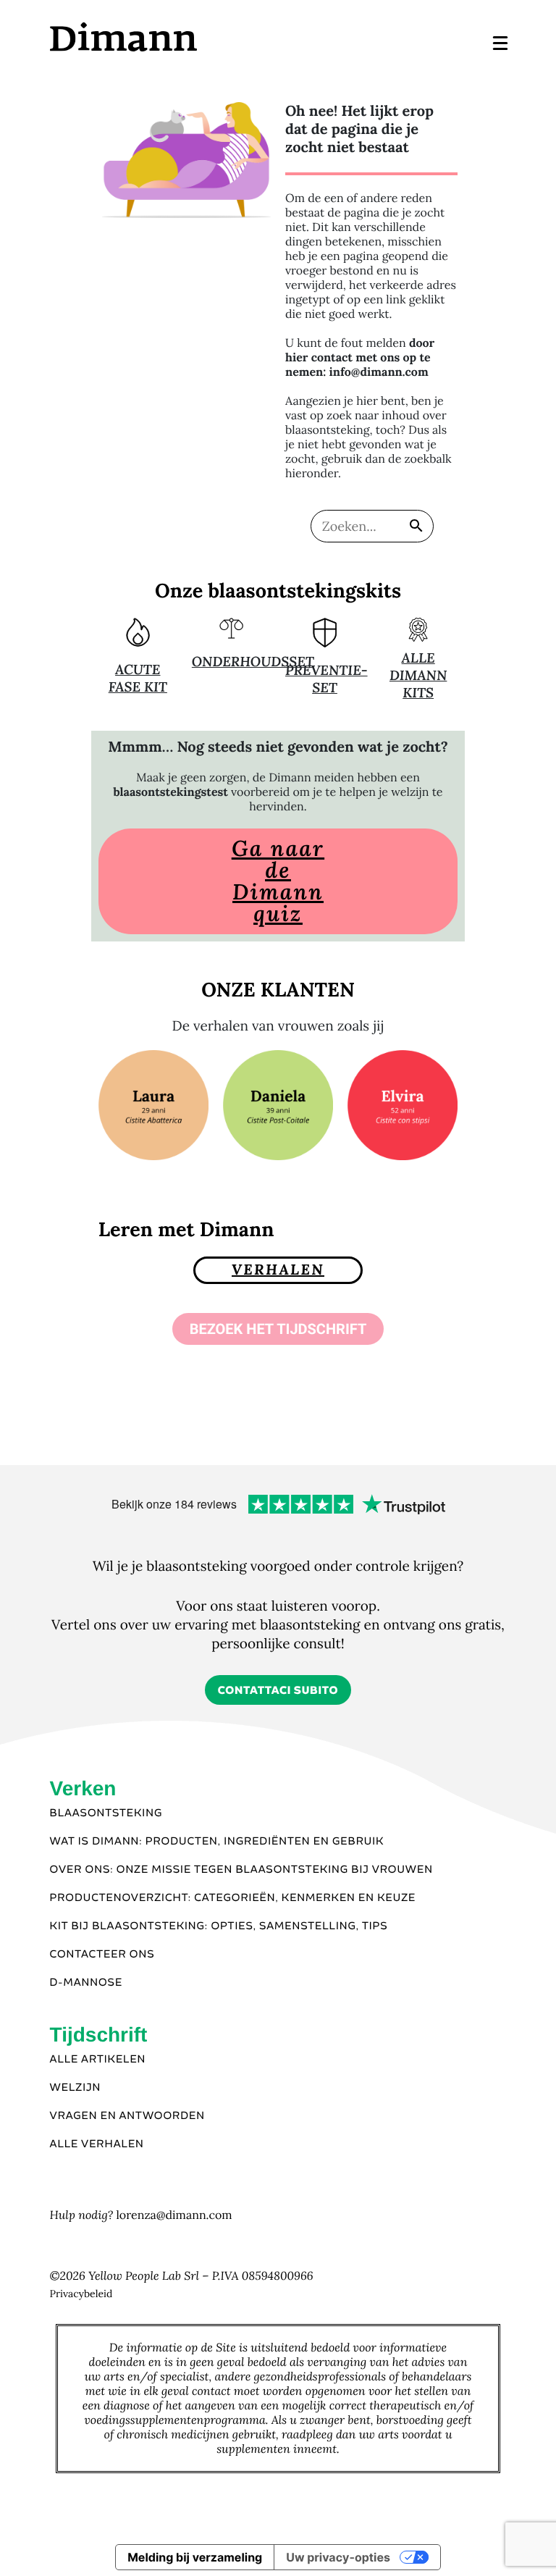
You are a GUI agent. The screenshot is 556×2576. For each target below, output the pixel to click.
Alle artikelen (98, 2060)
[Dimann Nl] (163, 37)
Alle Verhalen (97, 2144)
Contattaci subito (278, 1691)
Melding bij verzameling (195, 2557)
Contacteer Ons (102, 1955)
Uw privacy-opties (338, 2557)
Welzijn (76, 2088)
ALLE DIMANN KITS (418, 676)
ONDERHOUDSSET (253, 662)
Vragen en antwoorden (127, 2116)
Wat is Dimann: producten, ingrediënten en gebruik (217, 1842)
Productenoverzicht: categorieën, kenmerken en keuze (233, 1898)
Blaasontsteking (106, 1813)
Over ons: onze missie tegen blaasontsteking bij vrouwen (241, 1870)
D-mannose (87, 1983)
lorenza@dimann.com (174, 2215)
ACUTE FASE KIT (138, 679)
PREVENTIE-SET (327, 679)
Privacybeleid (81, 2294)
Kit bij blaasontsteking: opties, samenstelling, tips (219, 1926)
